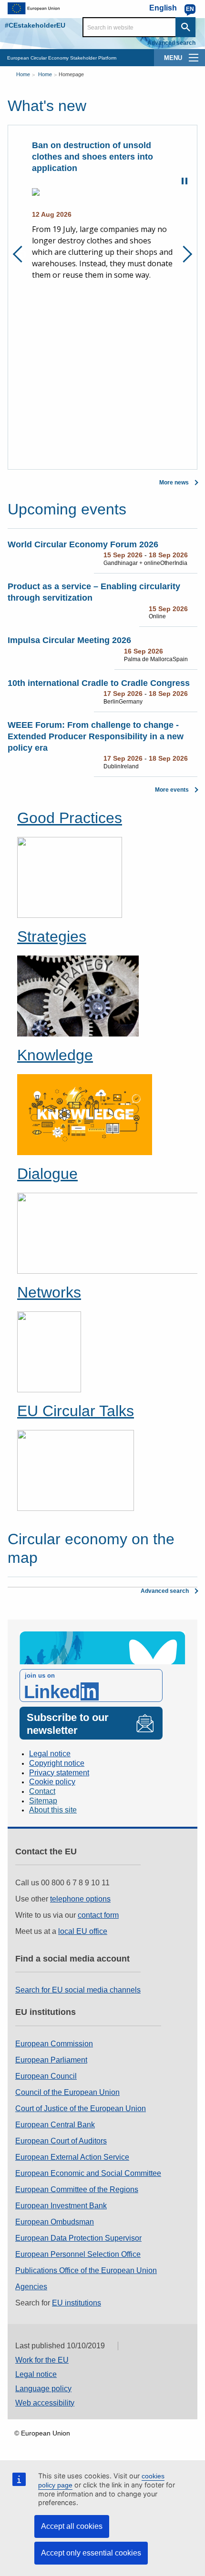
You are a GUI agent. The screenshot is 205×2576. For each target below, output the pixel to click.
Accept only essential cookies (91, 2553)
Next (184, 254)
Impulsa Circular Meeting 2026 (69, 640)
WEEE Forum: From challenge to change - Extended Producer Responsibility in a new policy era (96, 736)
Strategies (52, 936)
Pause (184, 181)
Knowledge (55, 1055)
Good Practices (70, 818)
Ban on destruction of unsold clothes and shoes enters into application (71, 157)
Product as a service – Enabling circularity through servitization (94, 592)
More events (172, 790)
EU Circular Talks (76, 1411)
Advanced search (171, 43)
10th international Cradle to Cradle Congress (99, 683)
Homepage (71, 74)
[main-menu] (194, 58)
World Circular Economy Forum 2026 (83, 544)
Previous (21, 254)
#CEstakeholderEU (35, 25)
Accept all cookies (72, 2526)
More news (174, 483)
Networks (49, 1292)
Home (23, 74)
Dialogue (47, 1174)
